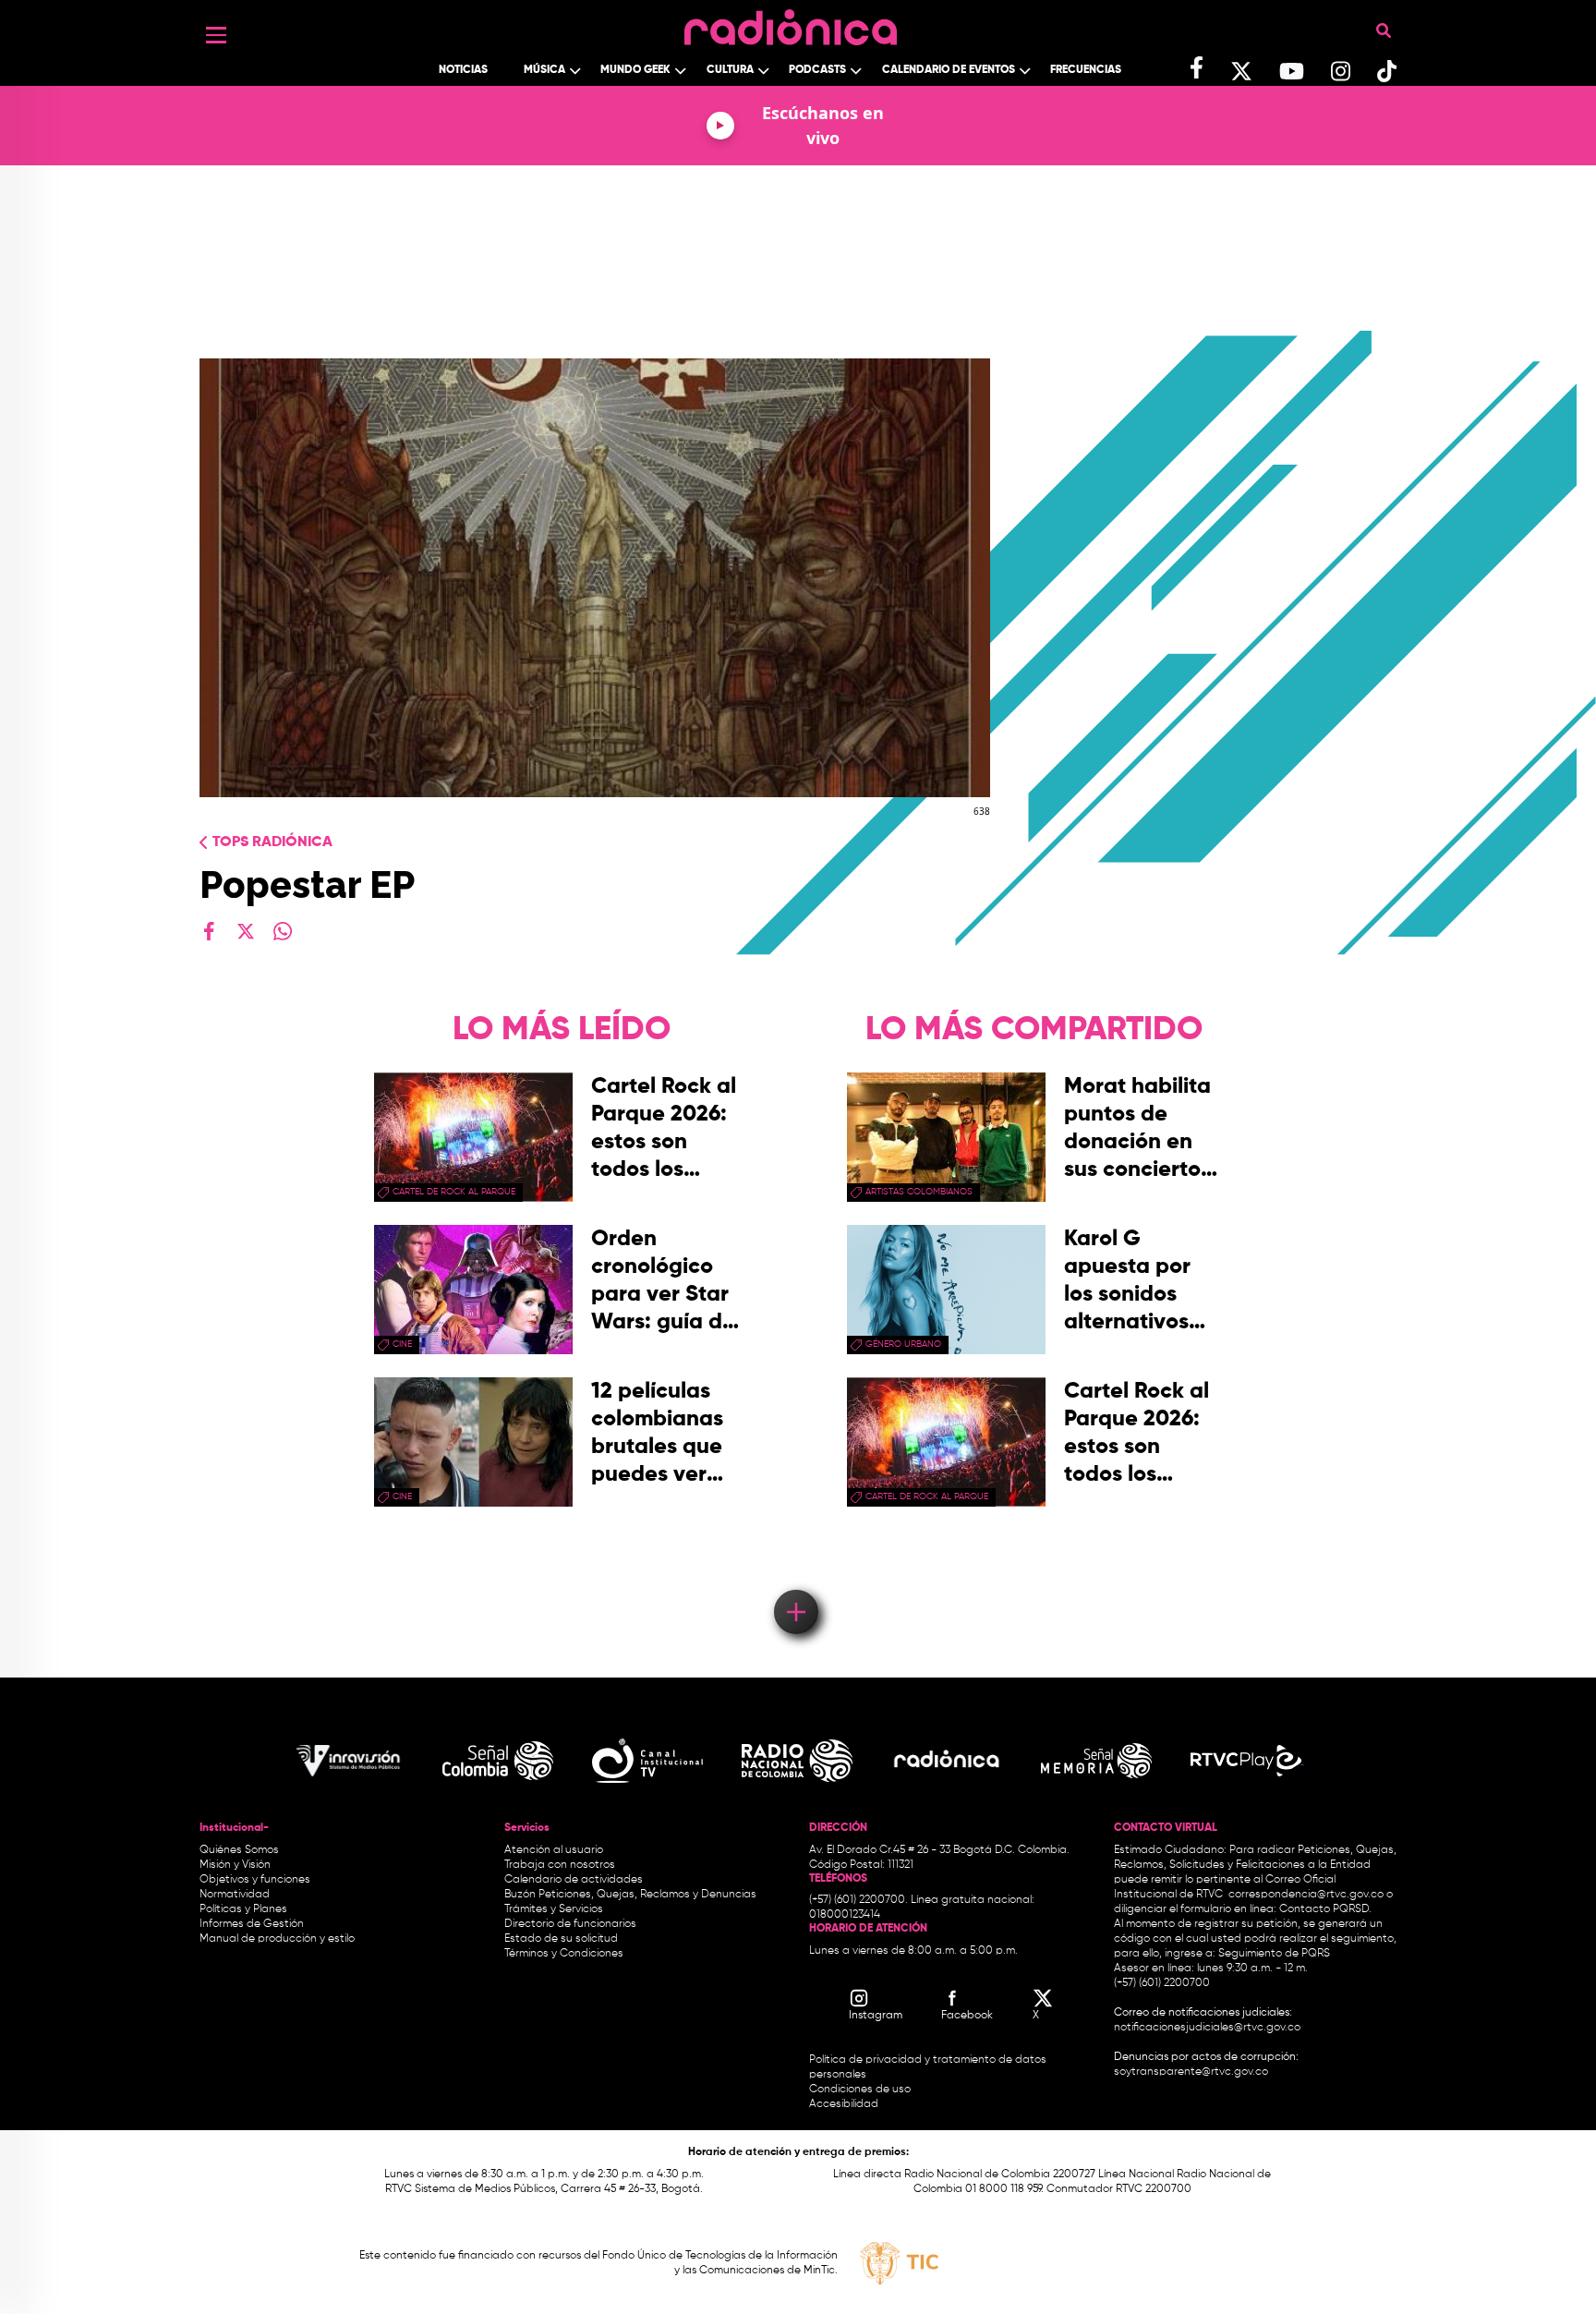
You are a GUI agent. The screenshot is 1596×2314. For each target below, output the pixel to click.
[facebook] (209, 931)
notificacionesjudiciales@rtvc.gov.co (1207, 2028)
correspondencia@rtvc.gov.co (1306, 1895)
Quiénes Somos (239, 1850)
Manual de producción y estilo (277, 1939)
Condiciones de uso (860, 2090)
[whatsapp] (283, 931)
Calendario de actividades (574, 1880)
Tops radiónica (272, 842)
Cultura (730, 70)
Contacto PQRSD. (1325, 1909)
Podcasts (817, 70)
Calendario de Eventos (949, 70)
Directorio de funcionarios (570, 1924)
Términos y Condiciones (564, 1954)
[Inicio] (791, 23)
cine (402, 1344)
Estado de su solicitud (561, 1939)
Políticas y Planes (243, 1909)
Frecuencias (1086, 70)
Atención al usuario (554, 1850)
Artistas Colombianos (919, 1192)
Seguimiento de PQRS (1274, 1954)
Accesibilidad (845, 2104)
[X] (246, 931)
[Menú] (216, 35)
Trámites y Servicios (554, 1909)
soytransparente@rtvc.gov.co (1191, 2072)
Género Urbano (903, 1344)
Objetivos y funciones (255, 1880)
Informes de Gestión (252, 1924)
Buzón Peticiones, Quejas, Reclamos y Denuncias (630, 1895)
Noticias (463, 70)
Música (544, 70)
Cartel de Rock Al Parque (454, 1192)
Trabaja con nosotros (560, 1865)
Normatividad (235, 1895)
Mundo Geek (635, 70)
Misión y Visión (235, 1865)
